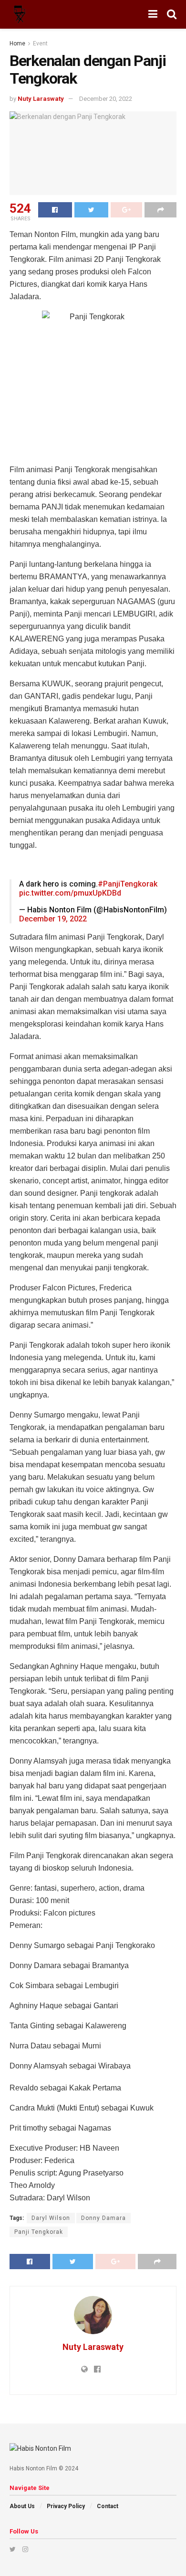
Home (17, 43)
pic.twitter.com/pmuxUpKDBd (70, 893)
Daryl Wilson (51, 2218)
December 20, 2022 (106, 99)
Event (40, 43)
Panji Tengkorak (39, 2232)
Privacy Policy (66, 2506)
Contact (108, 2506)
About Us (22, 2506)
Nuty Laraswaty (41, 99)
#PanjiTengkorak (128, 884)
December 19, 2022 (53, 919)
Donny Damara (103, 2218)
